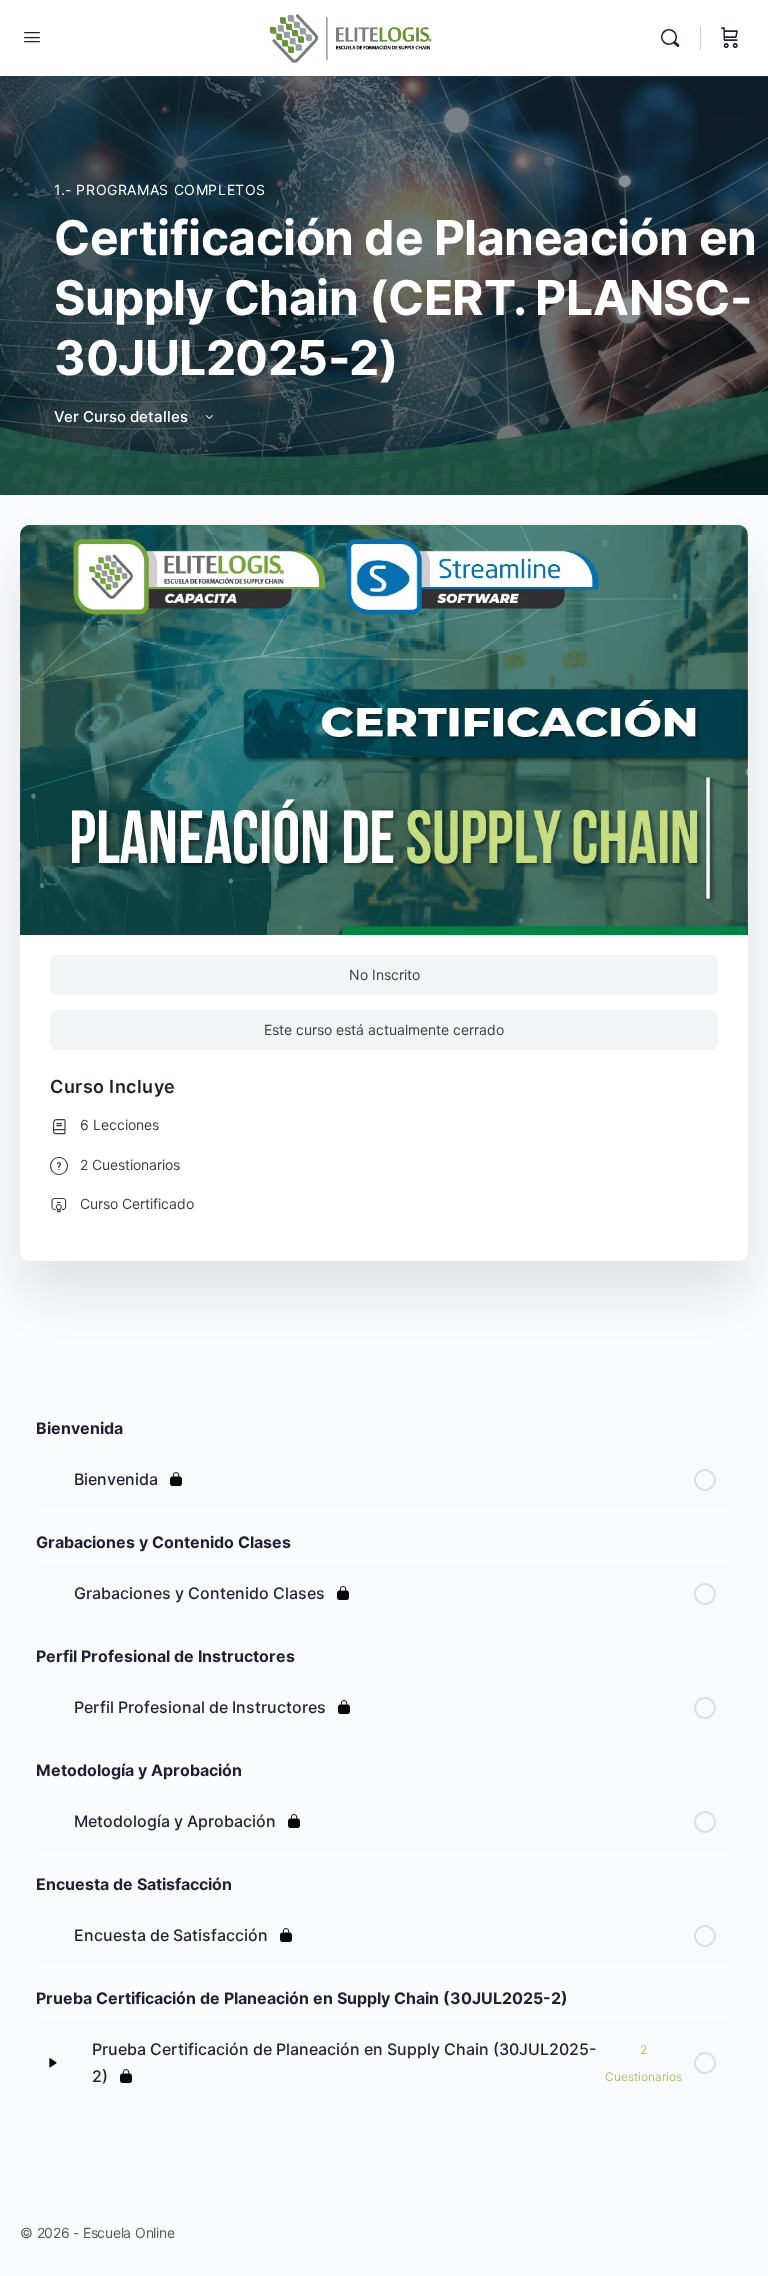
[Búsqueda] (675, 38)
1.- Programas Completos (160, 189)
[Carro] (730, 38)
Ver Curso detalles (123, 416)
